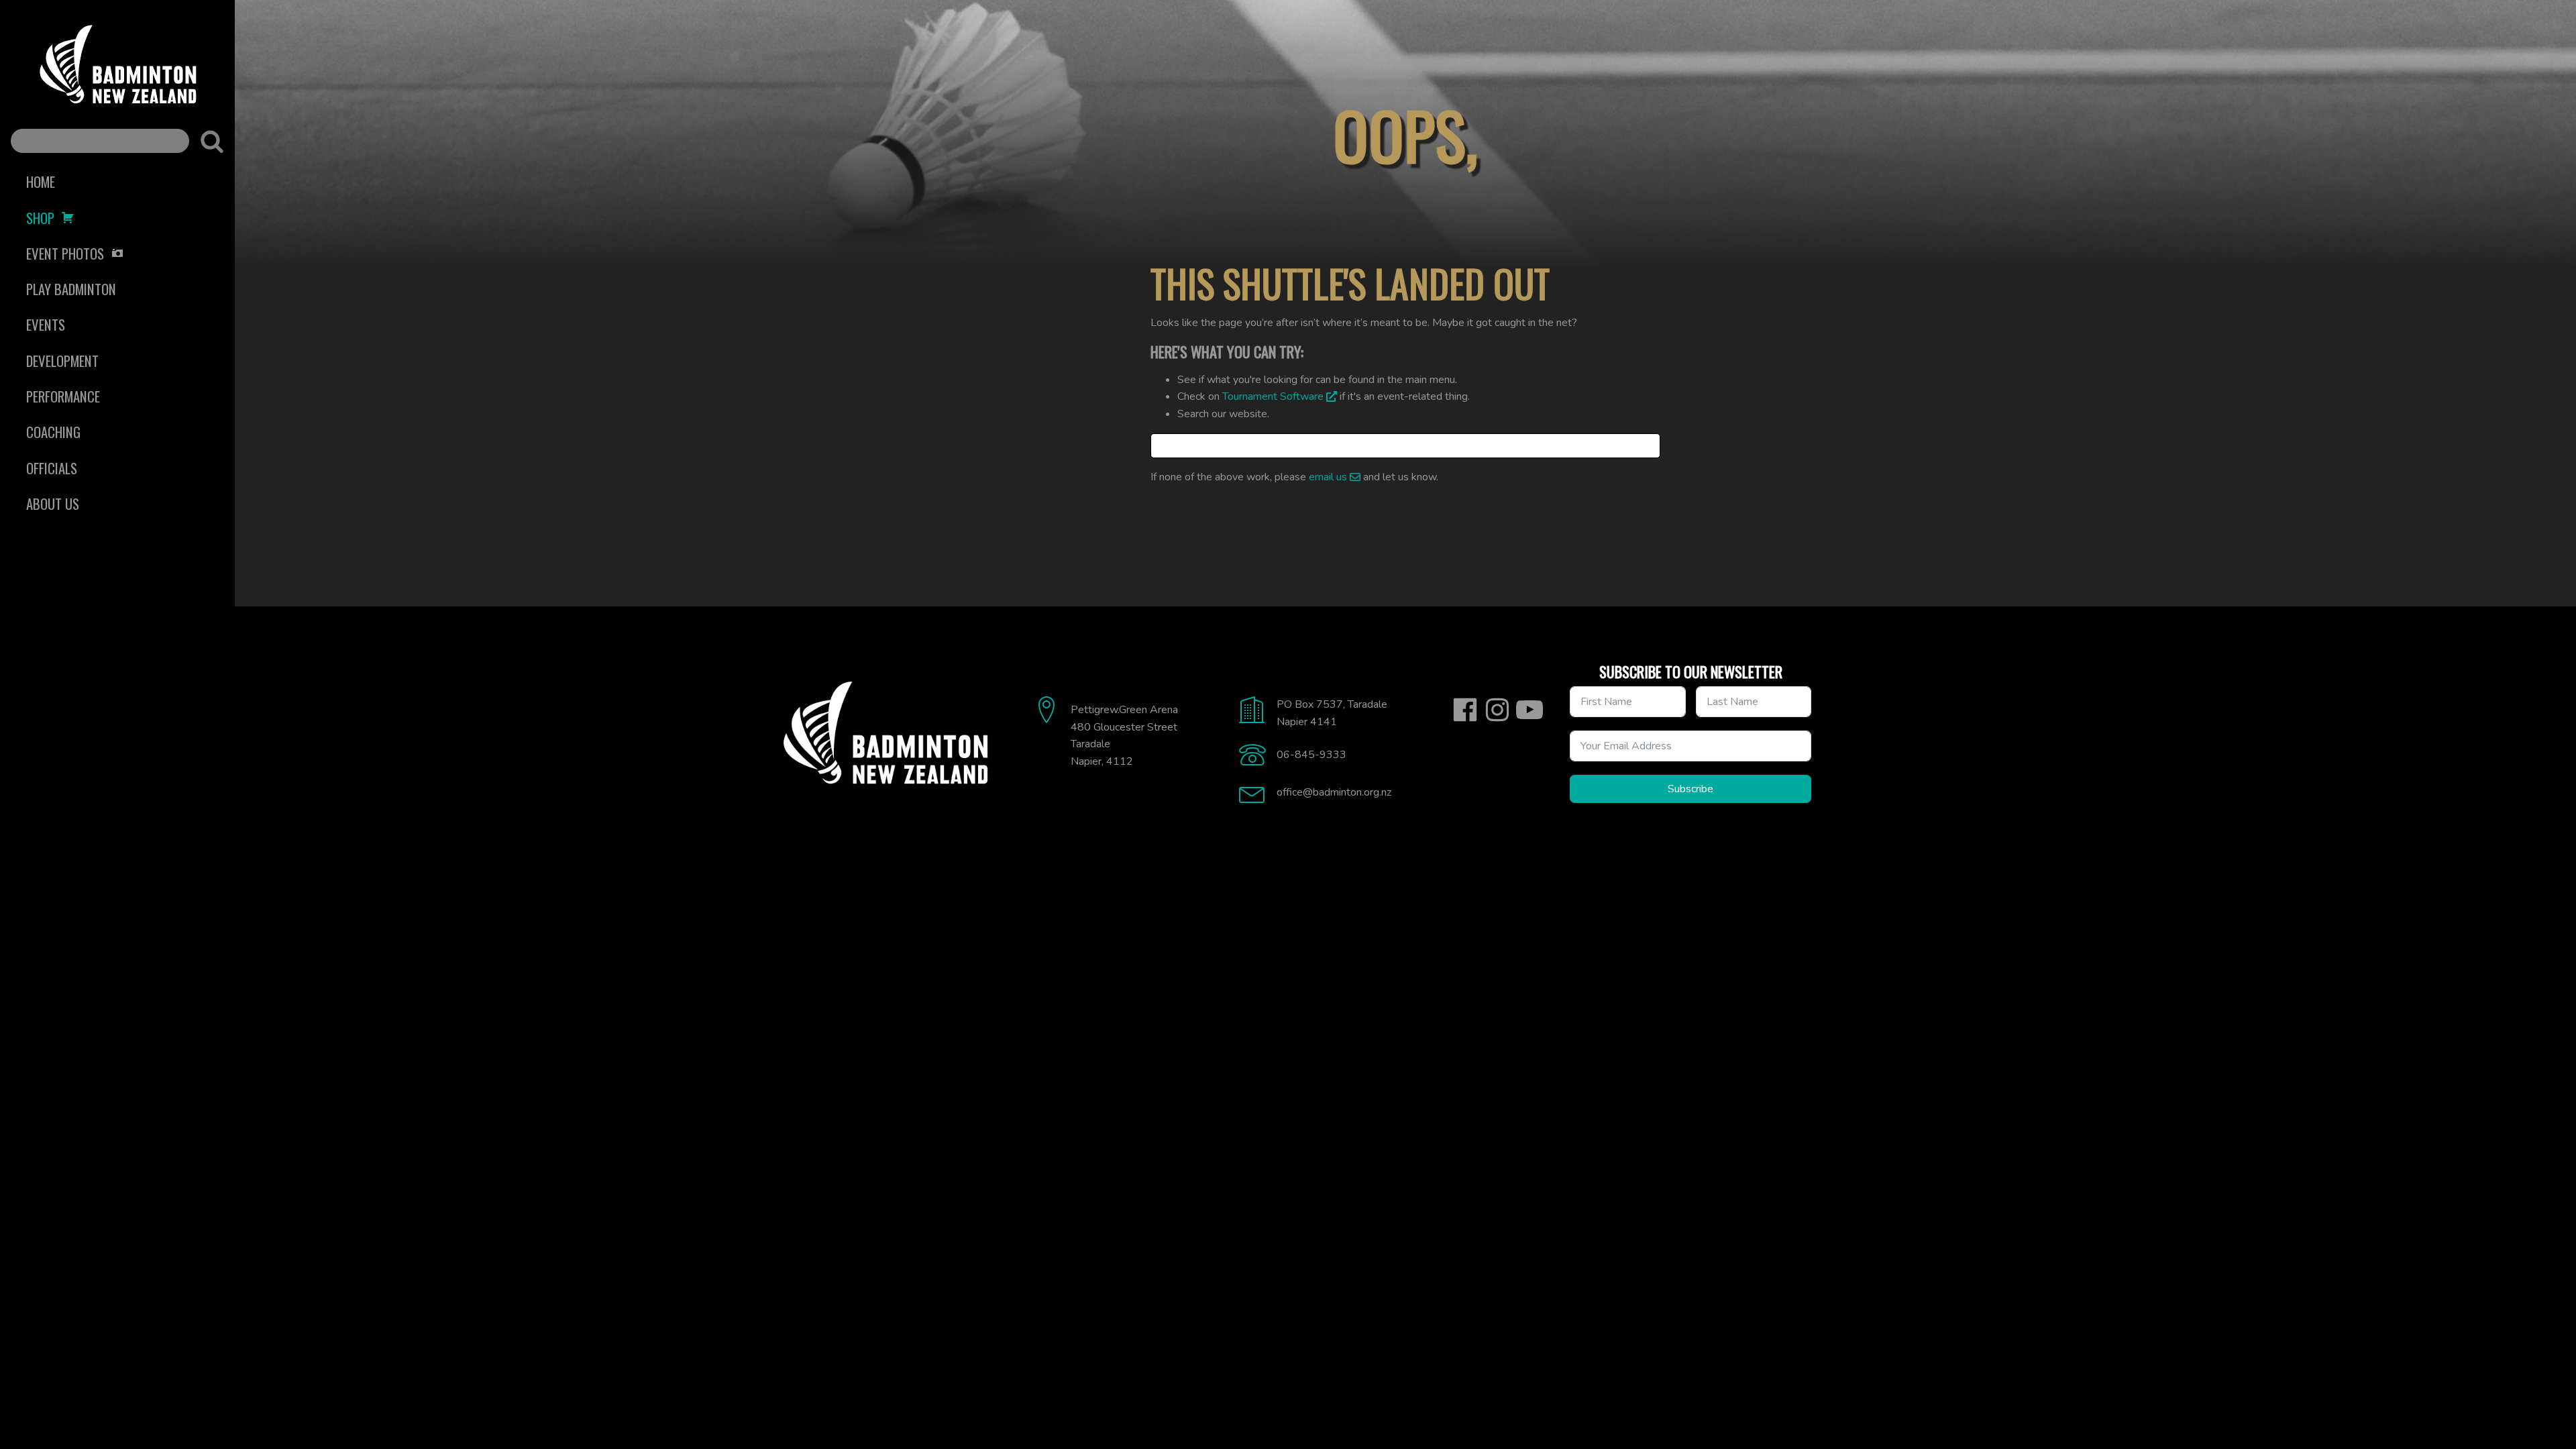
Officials (52, 468)
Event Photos (65, 253)
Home (41, 181)
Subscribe (1690, 789)
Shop (40, 218)
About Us (53, 503)
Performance (63, 396)
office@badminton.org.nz (1334, 792)
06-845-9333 (1311, 755)
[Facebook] (1465, 710)
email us (1328, 477)
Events (46, 324)
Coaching (53, 432)
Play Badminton (71, 289)
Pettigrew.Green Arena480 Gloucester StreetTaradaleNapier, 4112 (1124, 736)
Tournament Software (1273, 396)
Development (62, 361)
